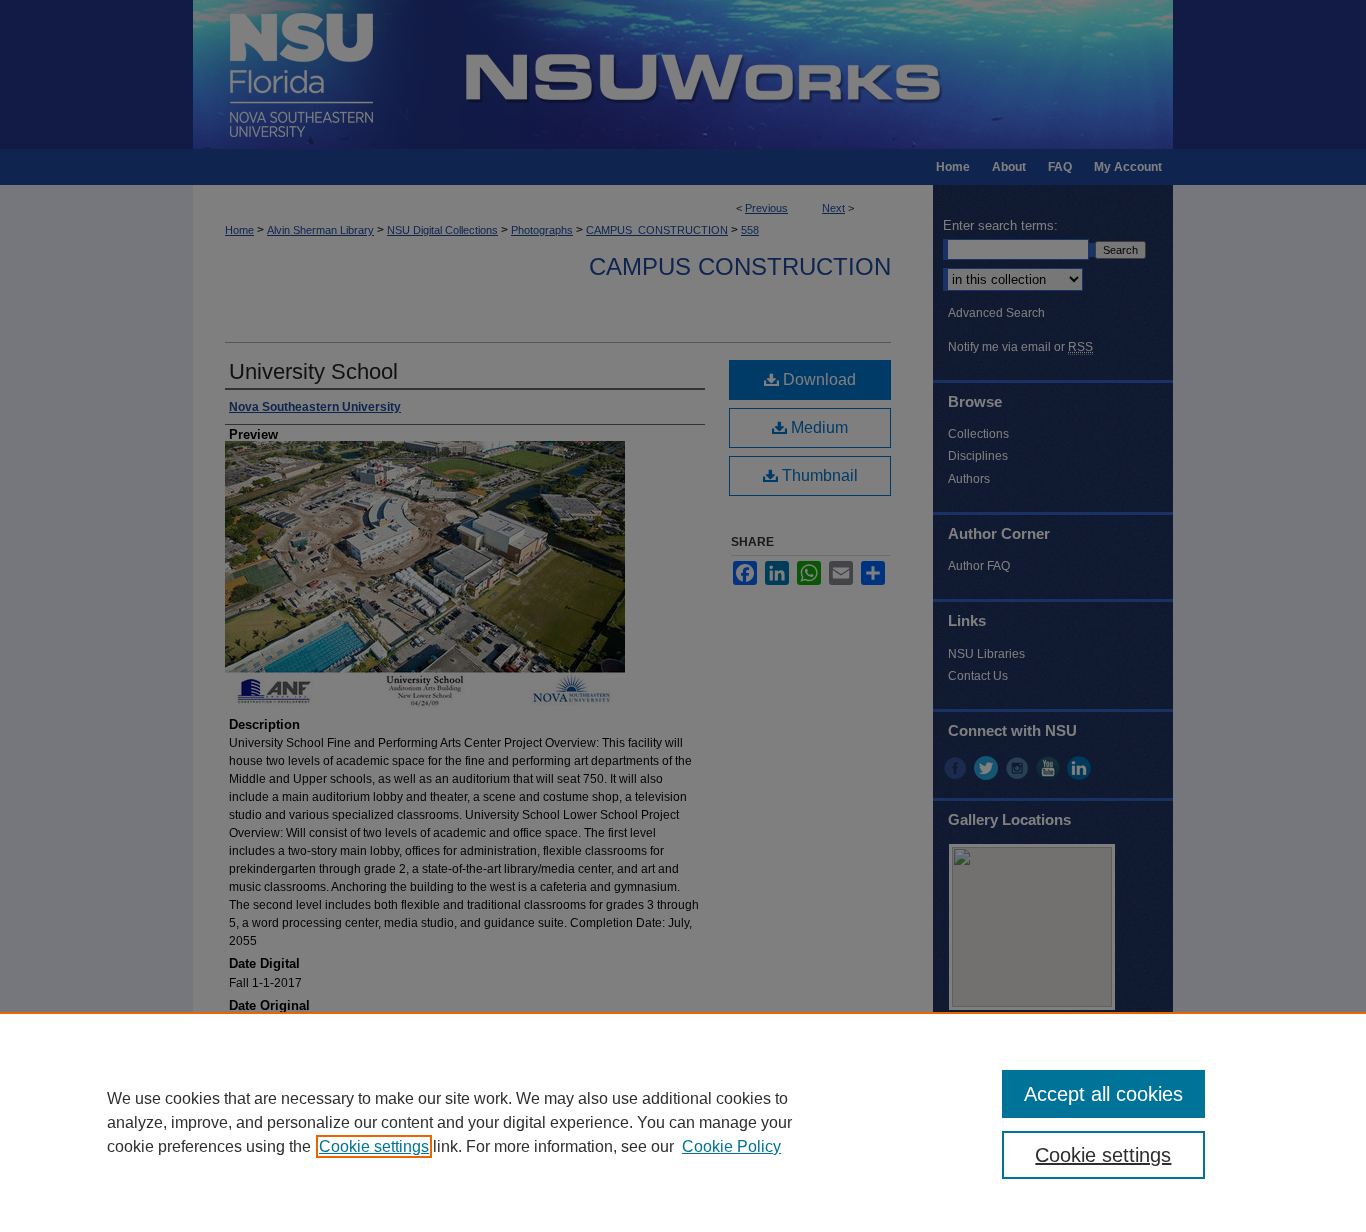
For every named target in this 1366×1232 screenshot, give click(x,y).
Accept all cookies (1103, 1094)
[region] (683, 1122)
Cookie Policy (731, 1146)
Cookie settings (374, 1146)
